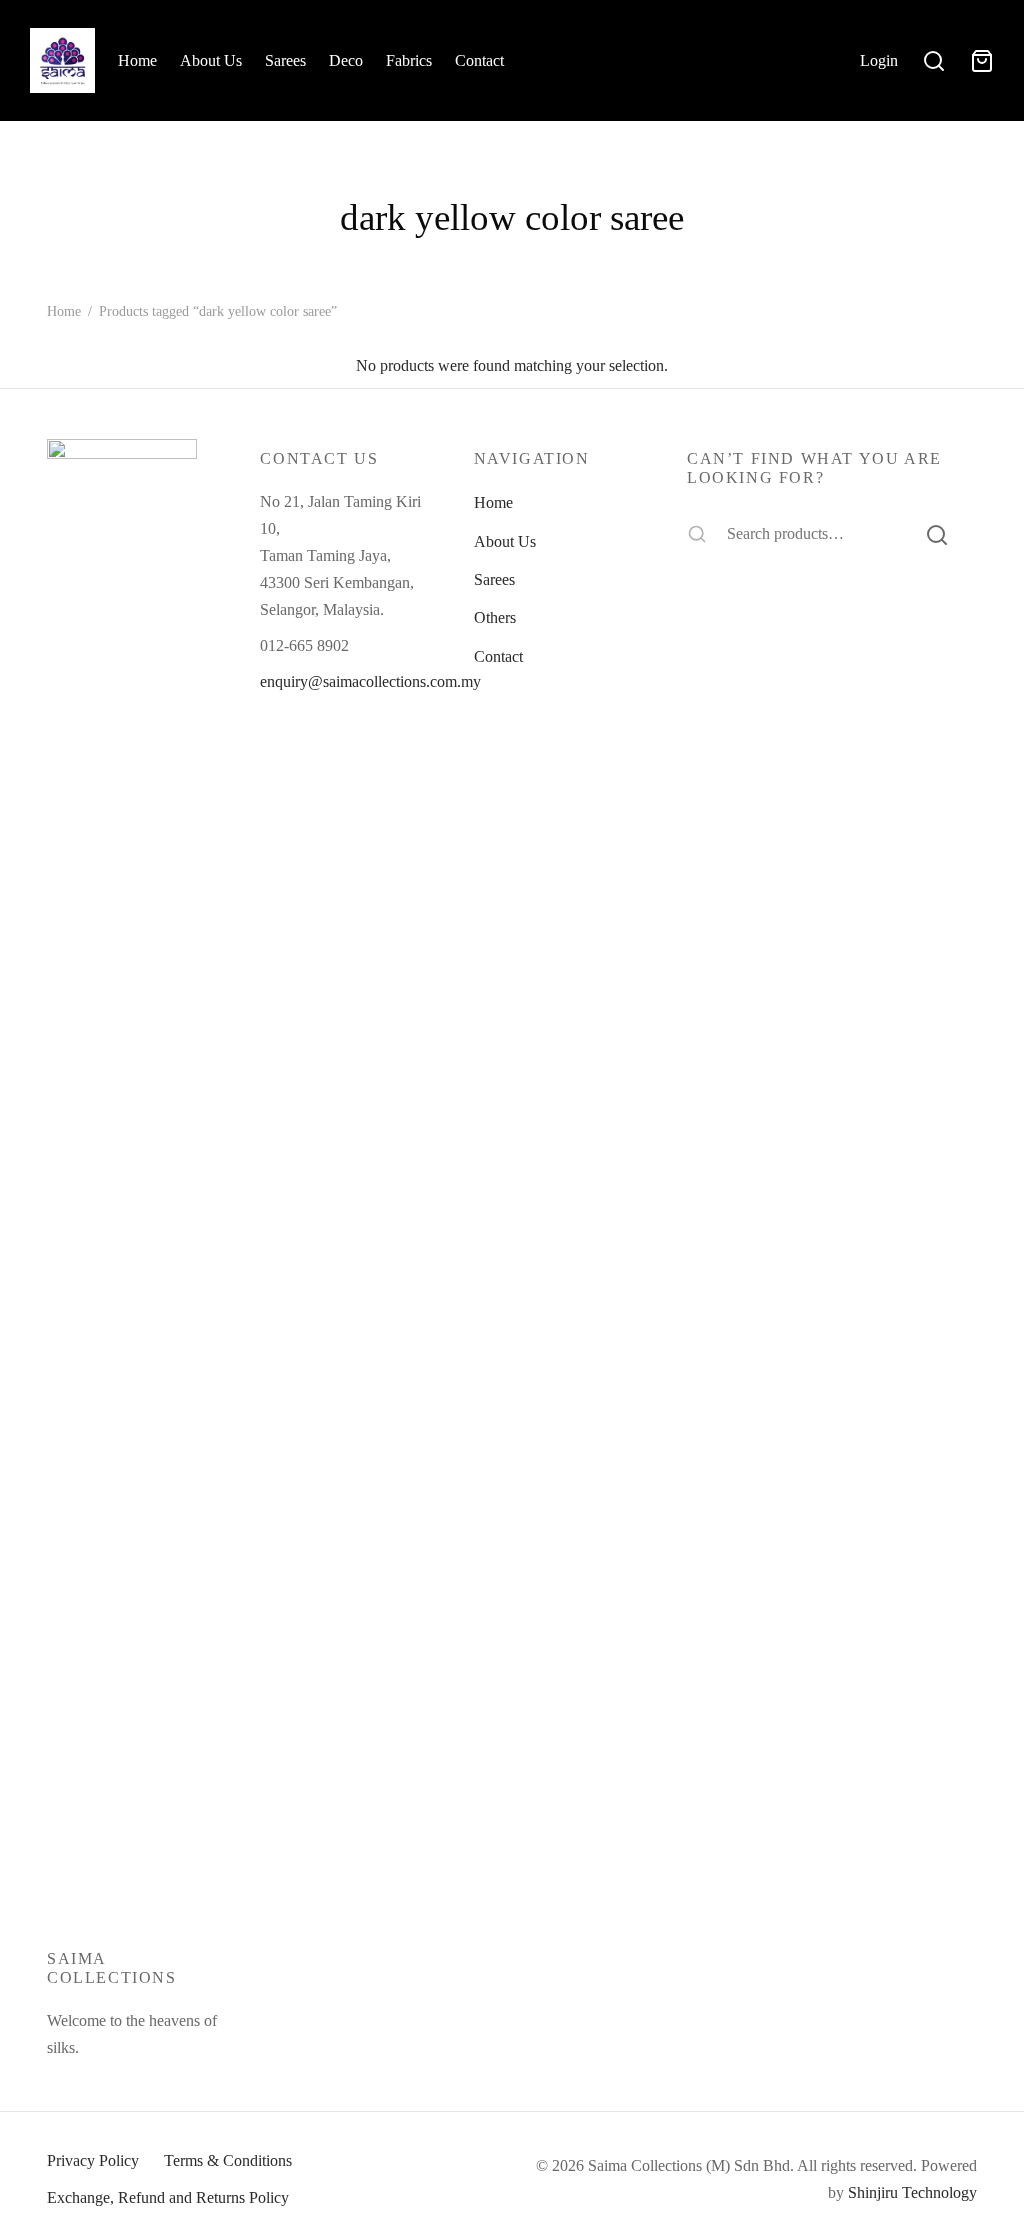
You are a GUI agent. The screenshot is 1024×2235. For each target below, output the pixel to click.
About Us (211, 60)
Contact (479, 60)
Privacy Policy (93, 2160)
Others (495, 617)
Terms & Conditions (228, 2160)
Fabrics (409, 60)
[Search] (937, 534)
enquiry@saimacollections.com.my (370, 681)
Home (137, 60)
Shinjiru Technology (912, 2192)
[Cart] (982, 61)
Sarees (285, 60)
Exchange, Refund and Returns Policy (168, 2197)
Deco (346, 60)
